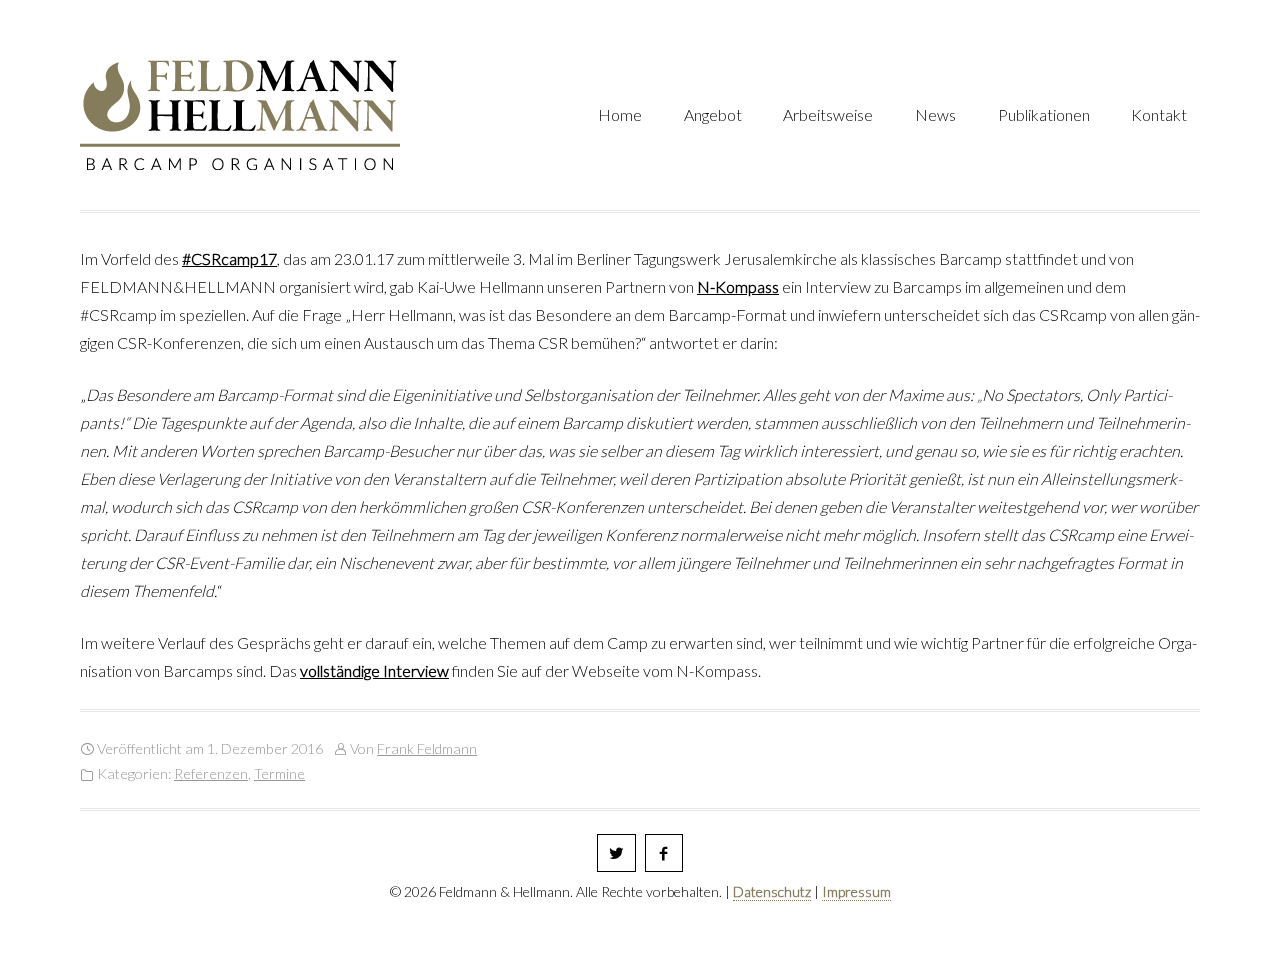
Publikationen (1044, 114)
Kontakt (1159, 114)
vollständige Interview (374, 670)
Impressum (856, 891)
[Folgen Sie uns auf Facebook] (664, 853)
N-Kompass (738, 286)
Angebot (713, 114)
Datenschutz (772, 891)
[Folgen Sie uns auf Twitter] (616, 853)
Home (620, 114)
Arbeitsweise (828, 114)
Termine (279, 773)
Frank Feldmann (427, 748)
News (935, 114)
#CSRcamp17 (229, 258)
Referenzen (211, 773)
